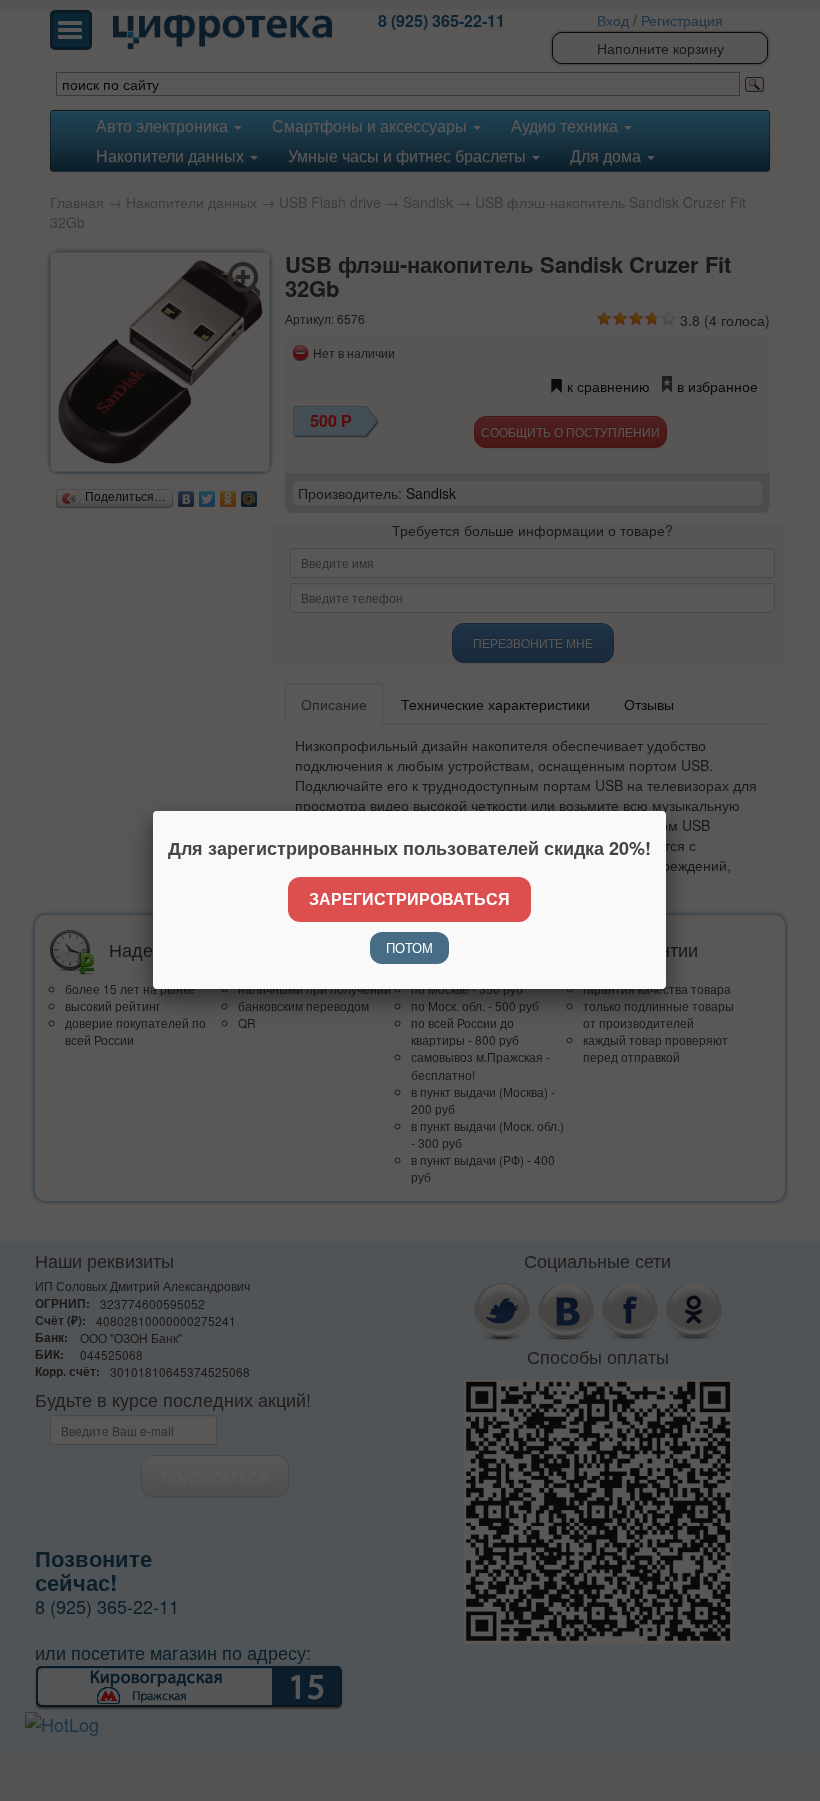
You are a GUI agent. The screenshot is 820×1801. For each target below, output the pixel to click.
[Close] (666, 811)
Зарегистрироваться (409, 898)
